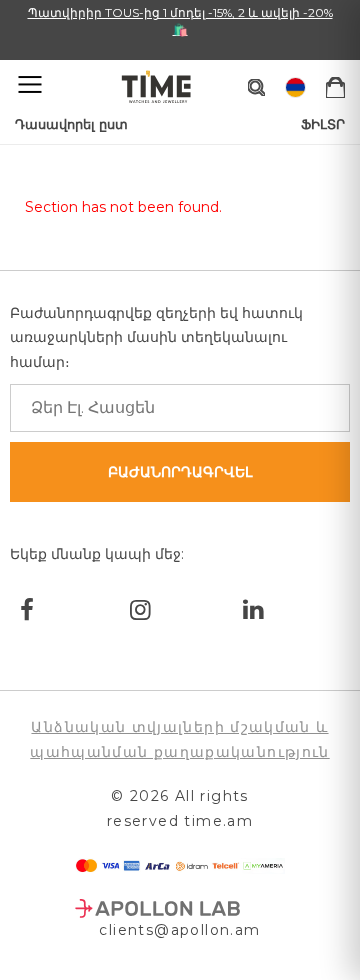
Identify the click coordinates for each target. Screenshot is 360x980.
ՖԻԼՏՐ (323, 124)
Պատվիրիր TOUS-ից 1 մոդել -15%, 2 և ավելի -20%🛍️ (180, 21)
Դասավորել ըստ (71, 124)
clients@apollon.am (179, 930)
